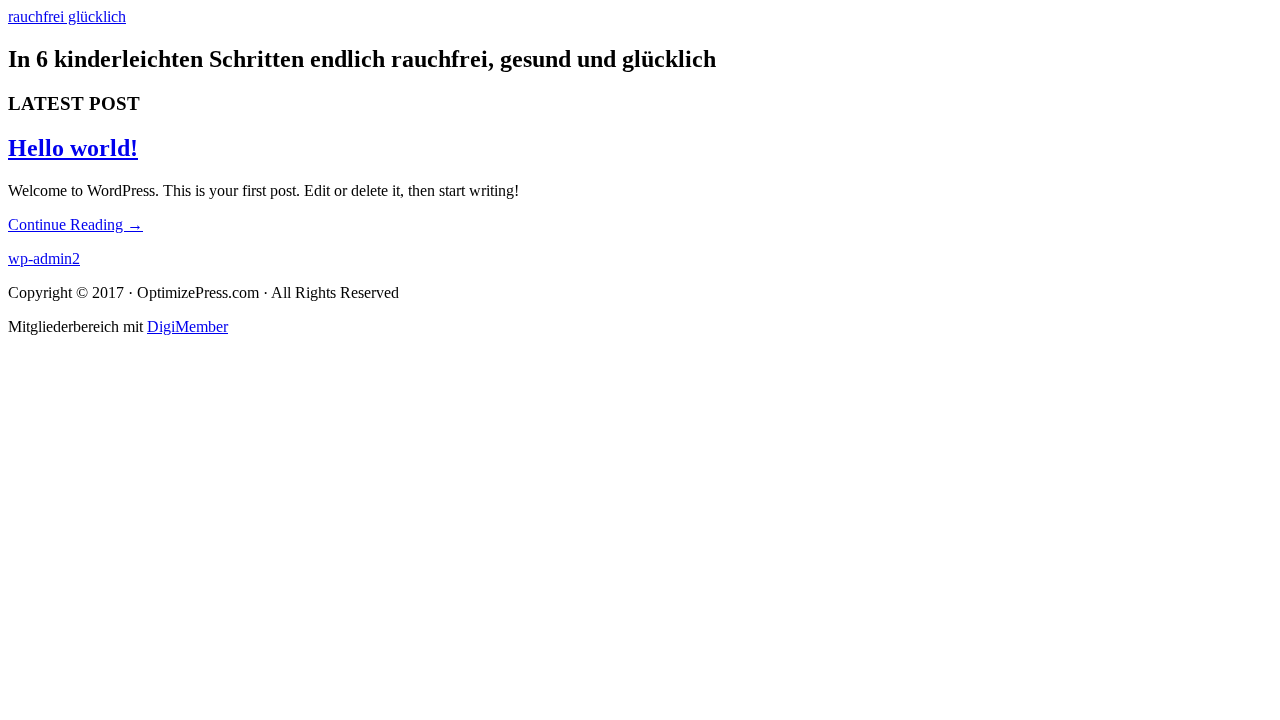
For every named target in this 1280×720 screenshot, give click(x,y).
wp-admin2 (44, 258)
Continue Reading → (75, 224)
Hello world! (73, 148)
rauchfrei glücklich (67, 16)
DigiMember (187, 326)
